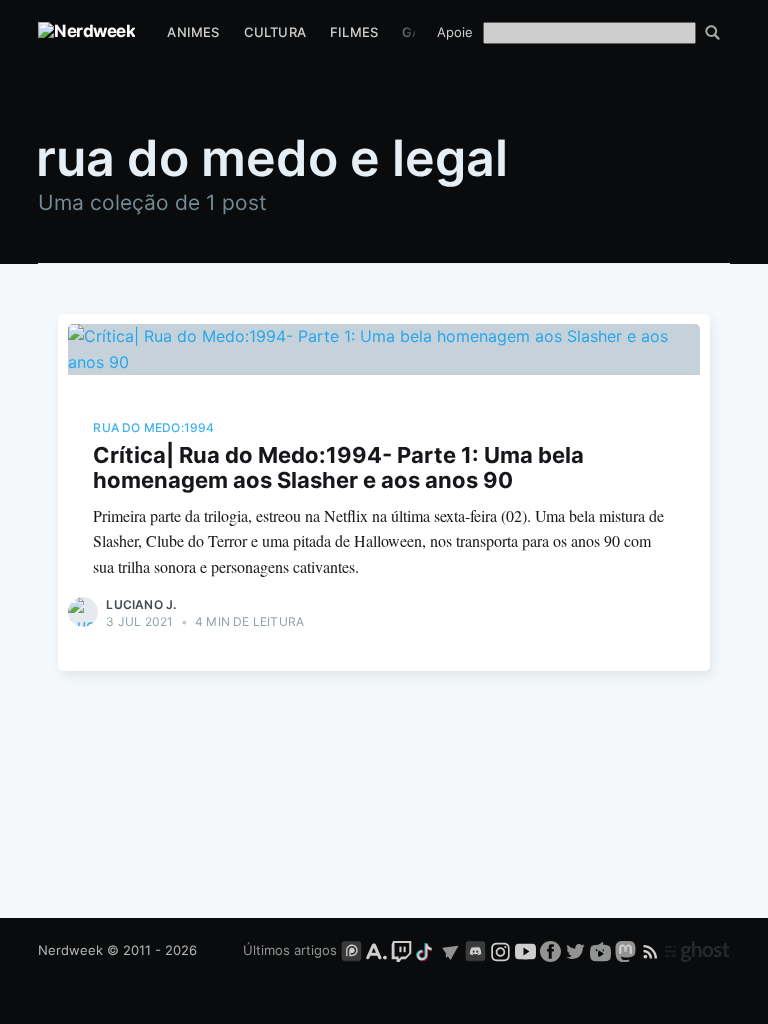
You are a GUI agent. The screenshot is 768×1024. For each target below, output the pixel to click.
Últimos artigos (290, 950)
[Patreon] (351, 950)
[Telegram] (450, 950)
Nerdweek (70, 950)
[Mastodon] (627, 950)
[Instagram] (500, 950)
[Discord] (475, 950)
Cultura (275, 32)
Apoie (455, 32)
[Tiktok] (426, 950)
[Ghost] (697, 950)
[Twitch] (401, 950)
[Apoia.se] (378, 950)
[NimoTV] (602, 950)
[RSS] (652, 950)
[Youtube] (525, 950)
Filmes (354, 32)
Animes (193, 32)
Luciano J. (141, 604)
